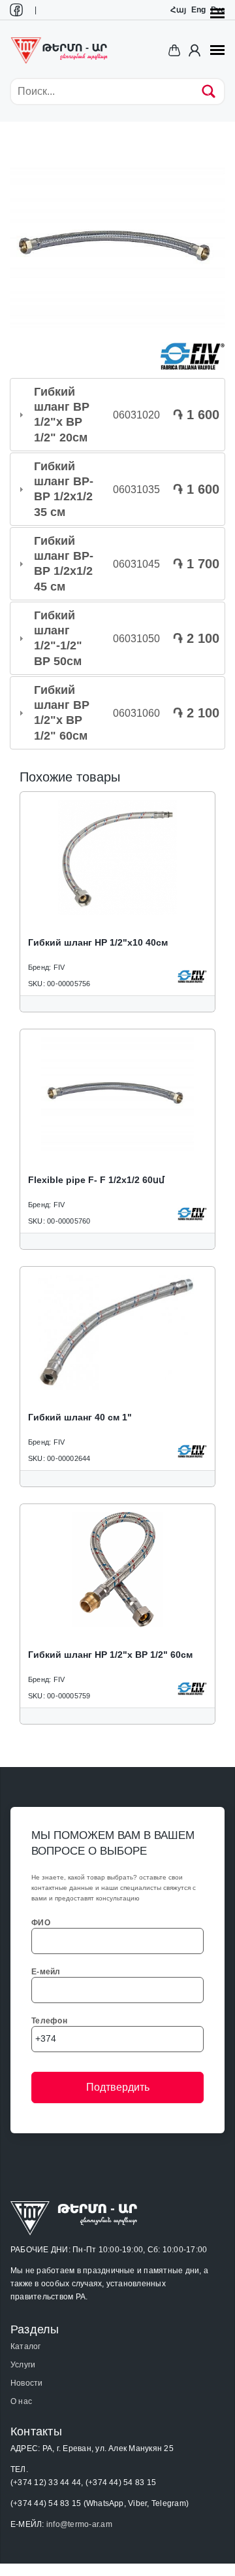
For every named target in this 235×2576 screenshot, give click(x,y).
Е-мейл (46, 1972)
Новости (27, 2383)
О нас (21, 2401)
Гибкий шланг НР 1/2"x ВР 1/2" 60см (110, 1655)
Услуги (23, 2365)
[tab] (117, 415)
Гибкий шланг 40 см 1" (80, 1417)
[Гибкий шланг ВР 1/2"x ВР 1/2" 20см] (117, 247)
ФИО (41, 1923)
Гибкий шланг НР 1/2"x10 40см (98, 942)
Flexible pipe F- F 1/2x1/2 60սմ (96, 1180)
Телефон (49, 2021)
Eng (198, 10)
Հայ (178, 10)
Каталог (26, 2346)
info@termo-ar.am (79, 2524)
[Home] (59, 50)
